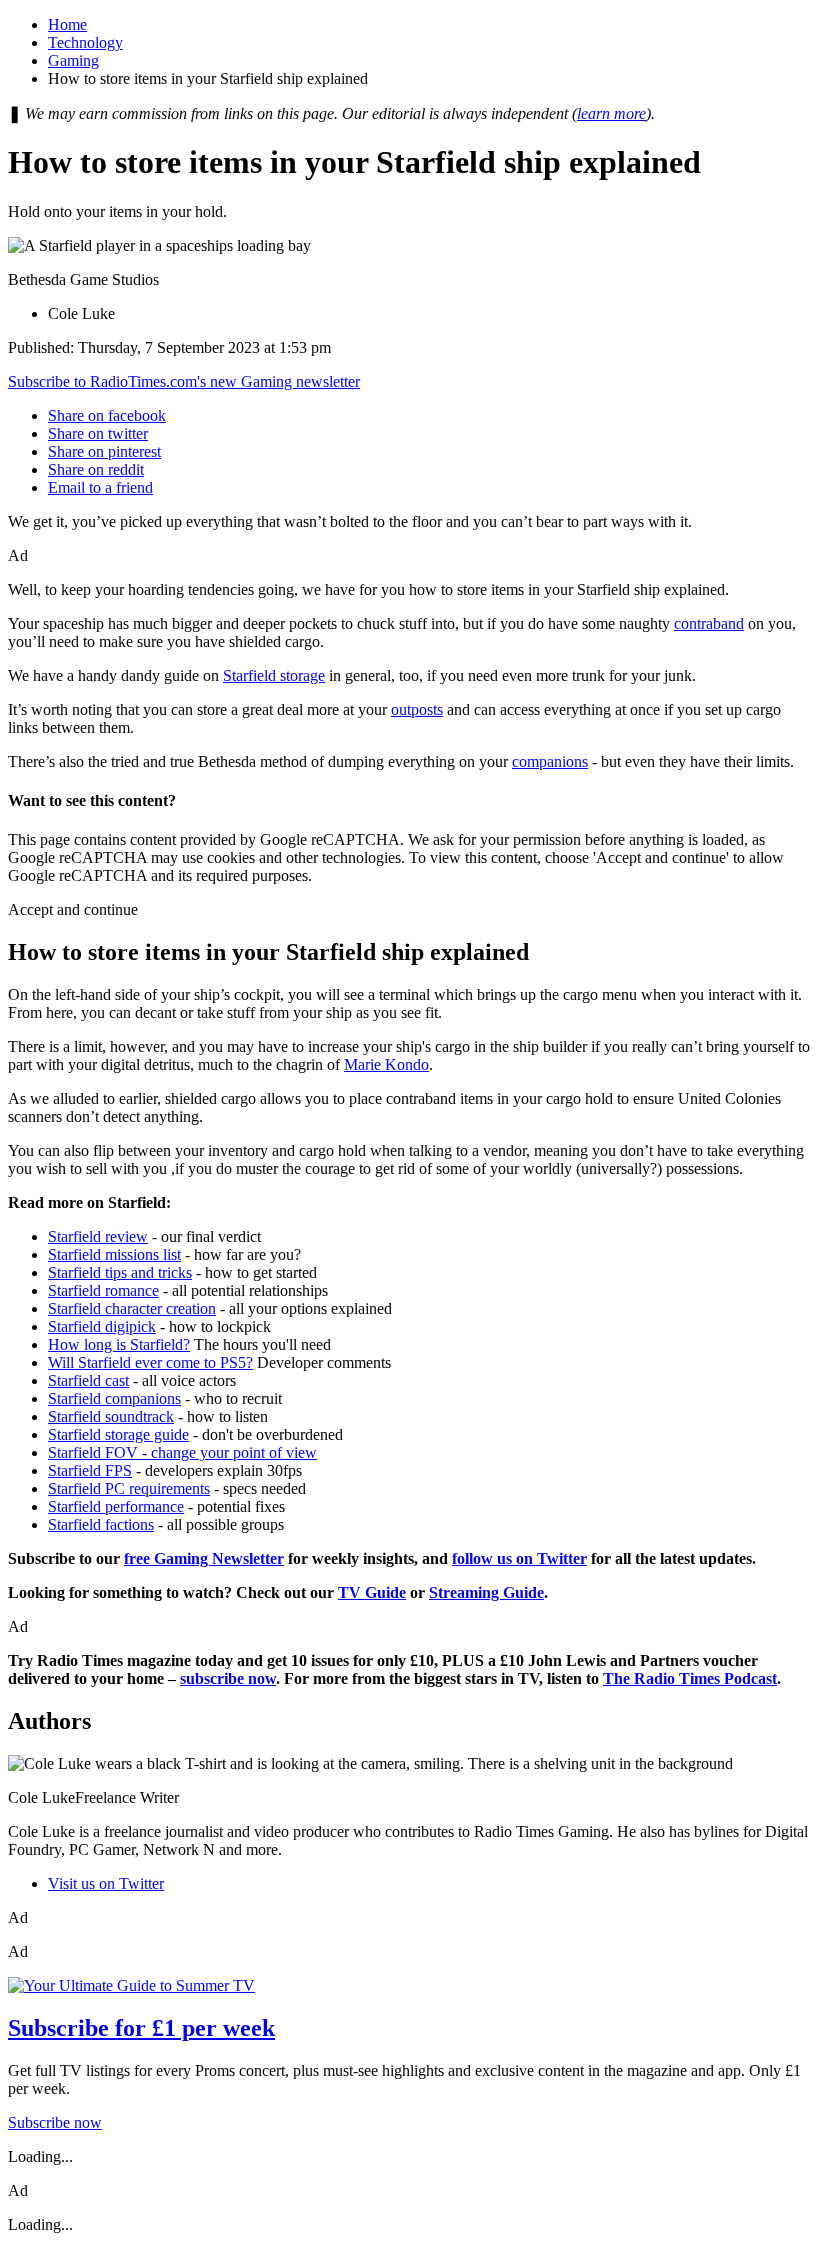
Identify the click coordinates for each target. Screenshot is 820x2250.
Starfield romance (103, 1290)
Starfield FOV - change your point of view (182, 1452)
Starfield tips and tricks (120, 1272)
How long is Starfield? (119, 1344)
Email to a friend (100, 487)
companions (550, 761)
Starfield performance (116, 1506)
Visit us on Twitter (106, 1883)
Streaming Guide (486, 1592)
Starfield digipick (102, 1326)
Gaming (73, 60)
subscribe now (228, 1678)
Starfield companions (114, 1398)
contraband (709, 623)
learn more (611, 113)
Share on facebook (107, 415)
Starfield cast (88, 1380)
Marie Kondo (386, 1064)
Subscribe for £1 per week (141, 2028)
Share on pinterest (104, 451)
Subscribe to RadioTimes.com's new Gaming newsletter (184, 381)
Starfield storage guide (118, 1434)
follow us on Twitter (519, 1558)
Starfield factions (101, 1524)
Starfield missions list (114, 1254)
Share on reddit (96, 469)
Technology (85, 42)
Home (67, 24)
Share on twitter (98, 433)
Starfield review (98, 1236)
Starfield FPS (90, 1470)
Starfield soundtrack (111, 1416)
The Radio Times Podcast (690, 1678)
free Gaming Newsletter (204, 1558)
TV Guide (372, 1592)
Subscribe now (55, 2122)
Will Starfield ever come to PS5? (150, 1362)
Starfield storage (274, 675)
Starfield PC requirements (129, 1488)
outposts (417, 709)
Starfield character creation (132, 1308)
